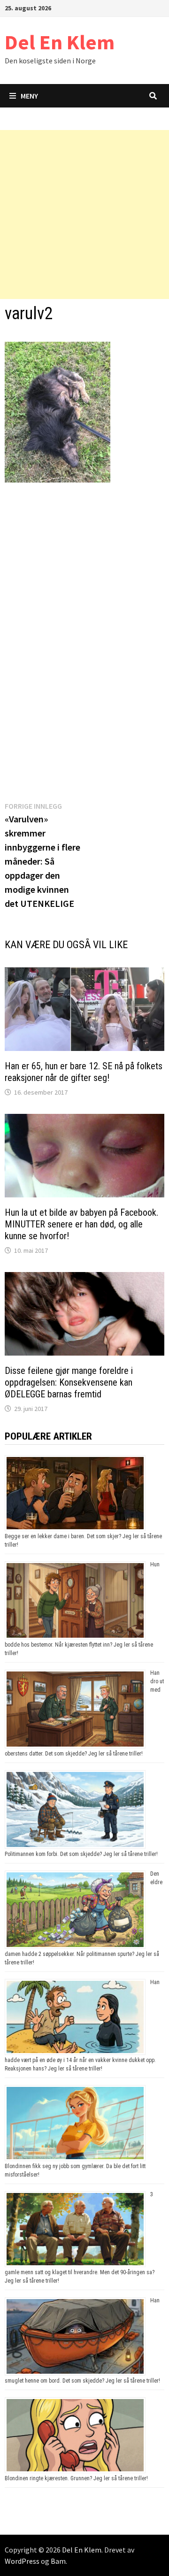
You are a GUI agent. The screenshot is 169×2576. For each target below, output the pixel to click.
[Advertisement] (84, 215)
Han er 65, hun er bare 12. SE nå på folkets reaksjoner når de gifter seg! (84, 1072)
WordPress (22, 2561)
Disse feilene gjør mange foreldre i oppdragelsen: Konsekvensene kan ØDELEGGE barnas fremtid (69, 1382)
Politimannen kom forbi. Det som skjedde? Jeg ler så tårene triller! (81, 1854)
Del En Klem (60, 42)
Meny (29, 96)
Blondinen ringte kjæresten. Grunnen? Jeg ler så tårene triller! (76, 2478)
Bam (58, 2561)
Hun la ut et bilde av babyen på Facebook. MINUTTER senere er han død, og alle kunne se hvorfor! (81, 1224)
